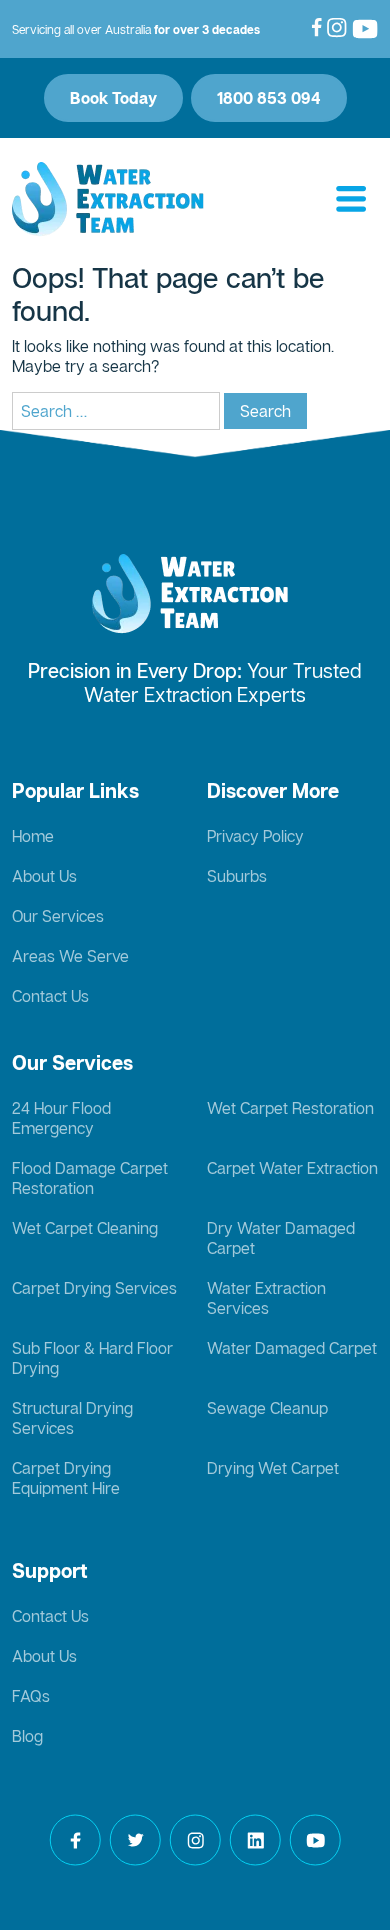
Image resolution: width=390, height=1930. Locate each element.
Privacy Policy (255, 836)
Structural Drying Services (72, 1418)
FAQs (31, 1696)
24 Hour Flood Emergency (61, 1118)
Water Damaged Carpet (292, 1348)
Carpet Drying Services (94, 1288)
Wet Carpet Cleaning (85, 1228)
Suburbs (237, 876)
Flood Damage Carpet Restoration (90, 1178)
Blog (27, 1736)
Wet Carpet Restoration (290, 1108)
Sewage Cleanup (267, 1408)
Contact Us (50, 996)
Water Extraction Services (266, 1298)
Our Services (58, 916)
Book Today (113, 98)
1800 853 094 (269, 98)
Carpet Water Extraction (292, 1168)
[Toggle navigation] (351, 200)
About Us (44, 876)
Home (33, 836)
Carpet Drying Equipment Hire (66, 1478)
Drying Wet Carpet (273, 1468)
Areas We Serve (70, 956)
